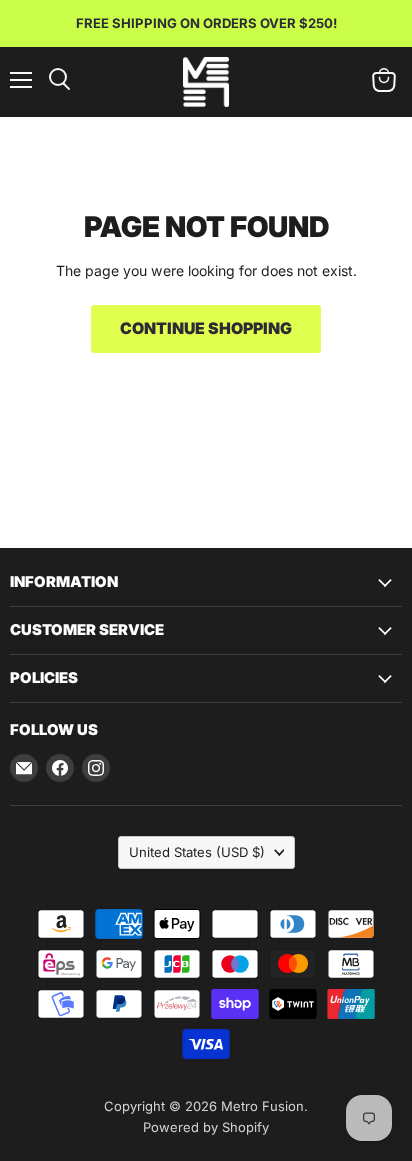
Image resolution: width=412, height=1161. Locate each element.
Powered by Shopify (206, 1127)
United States (197, 852)
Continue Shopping (206, 328)
